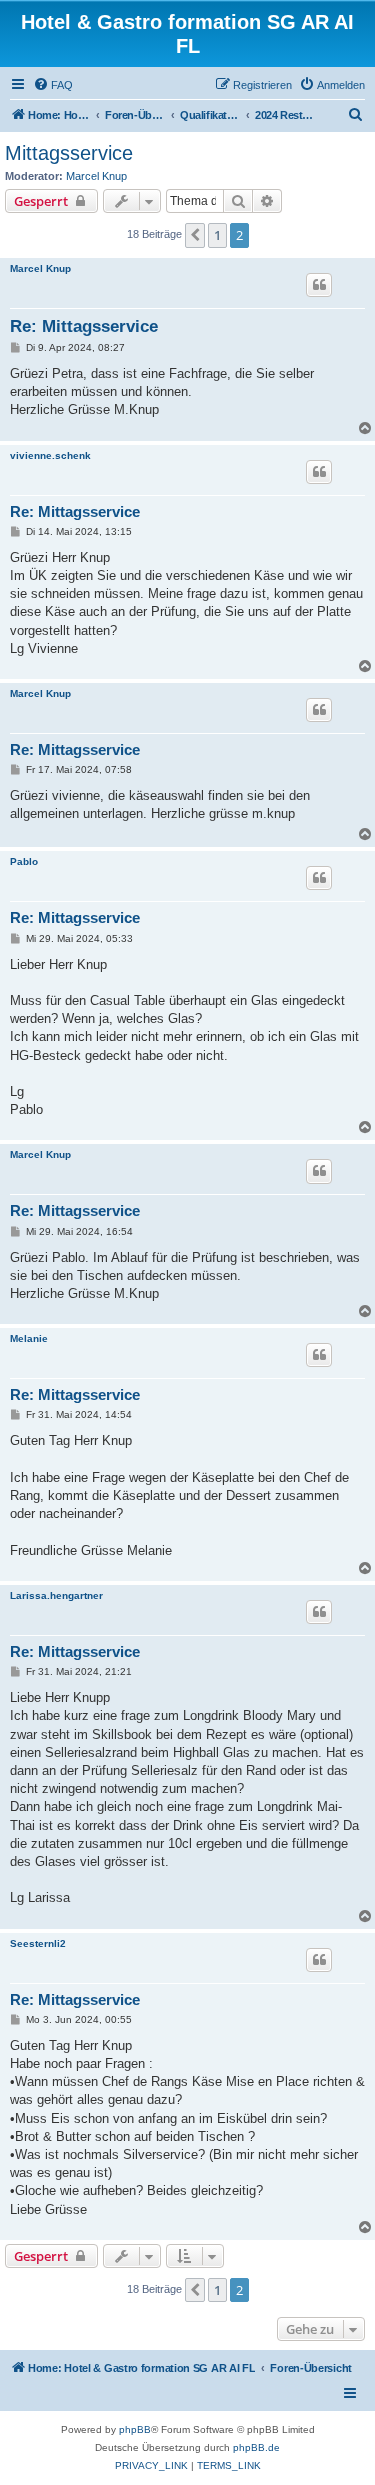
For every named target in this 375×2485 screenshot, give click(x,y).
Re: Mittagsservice (84, 326)
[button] (195, 235)
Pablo (24, 861)
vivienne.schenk (50, 455)
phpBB (135, 2429)
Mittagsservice (69, 153)
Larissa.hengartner (56, 1595)
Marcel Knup (96, 176)
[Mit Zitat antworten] (319, 285)
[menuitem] (53, 85)
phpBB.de (256, 2447)
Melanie (29, 1338)
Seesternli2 (38, 1943)
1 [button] (217, 235)
